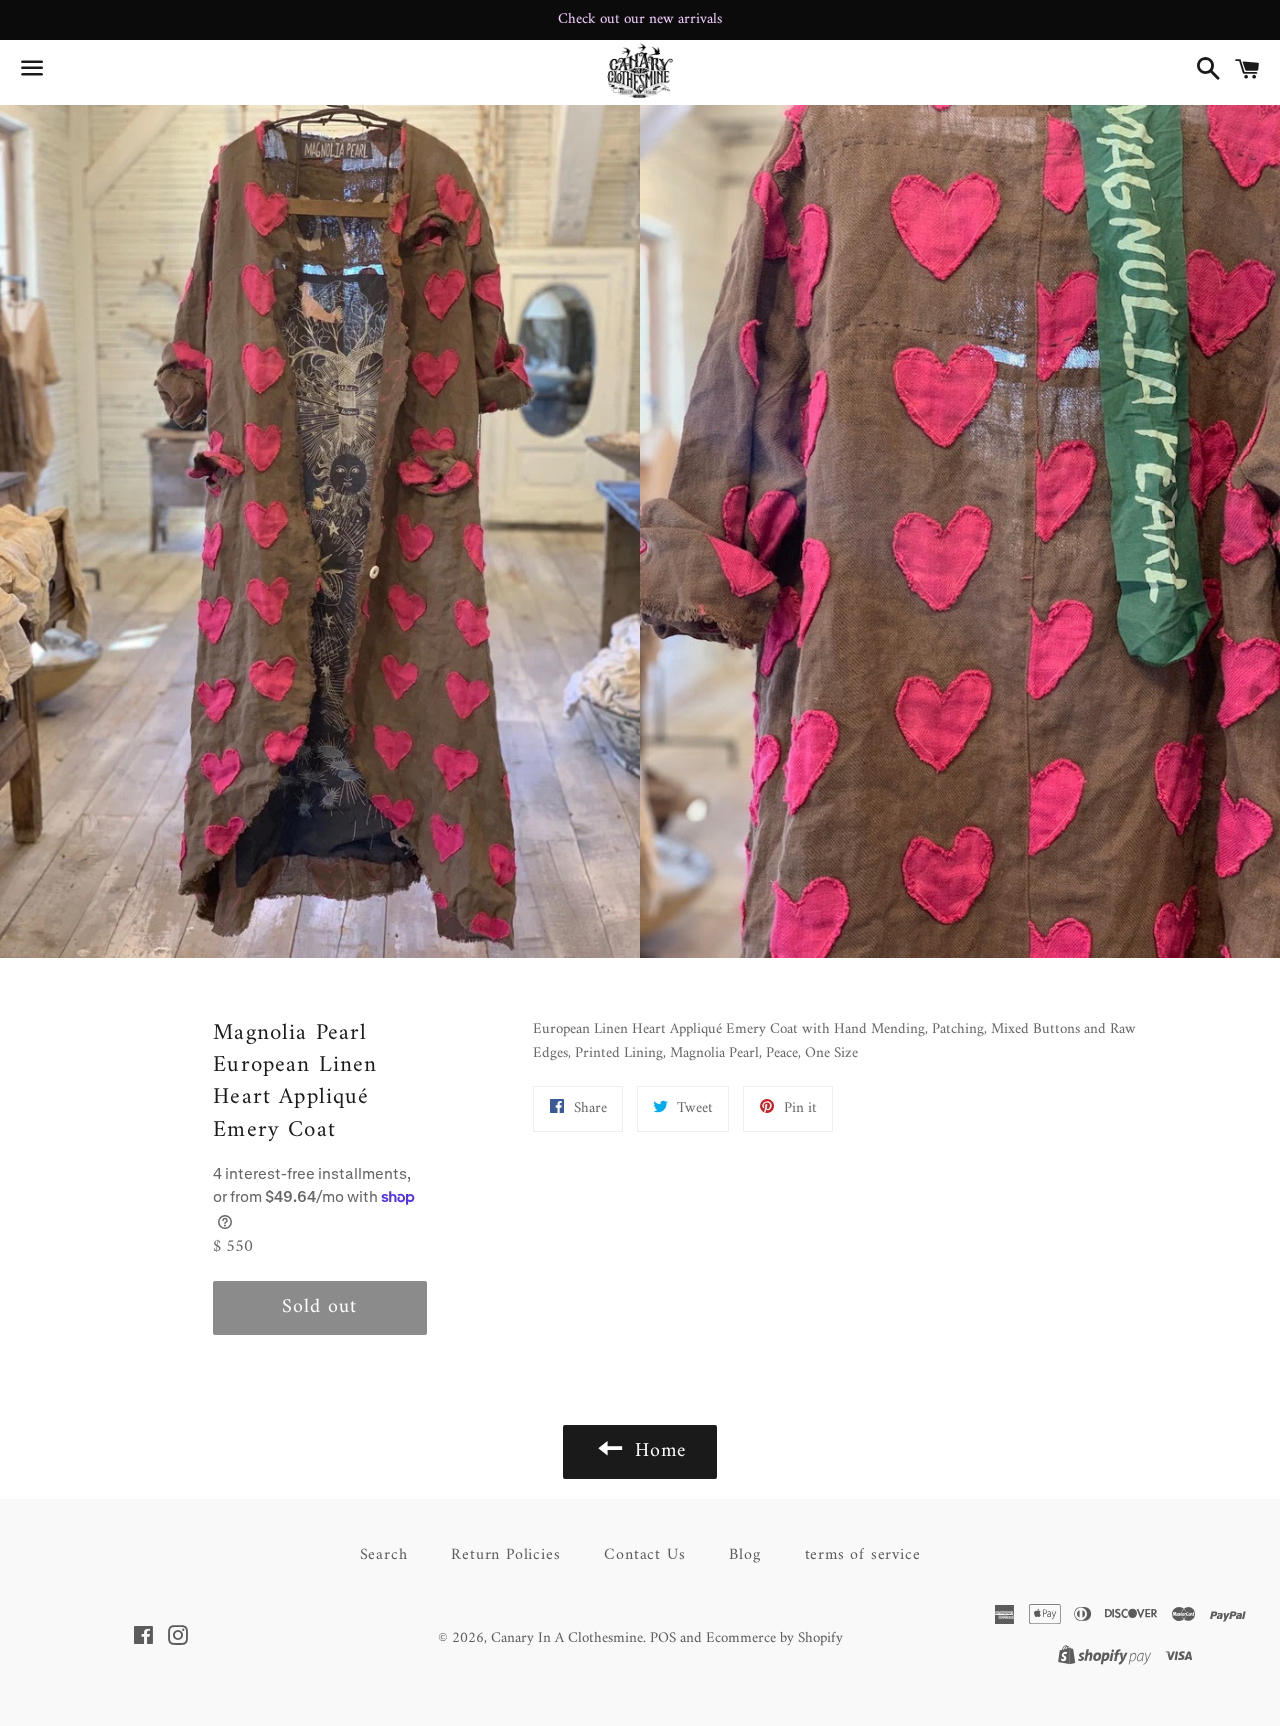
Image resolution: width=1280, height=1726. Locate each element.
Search (384, 1555)
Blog (744, 1555)
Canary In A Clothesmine (567, 1638)
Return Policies (505, 1555)
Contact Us (644, 1555)
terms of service (863, 1555)
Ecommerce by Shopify (774, 1638)
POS (663, 1638)
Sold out (319, 1307)
